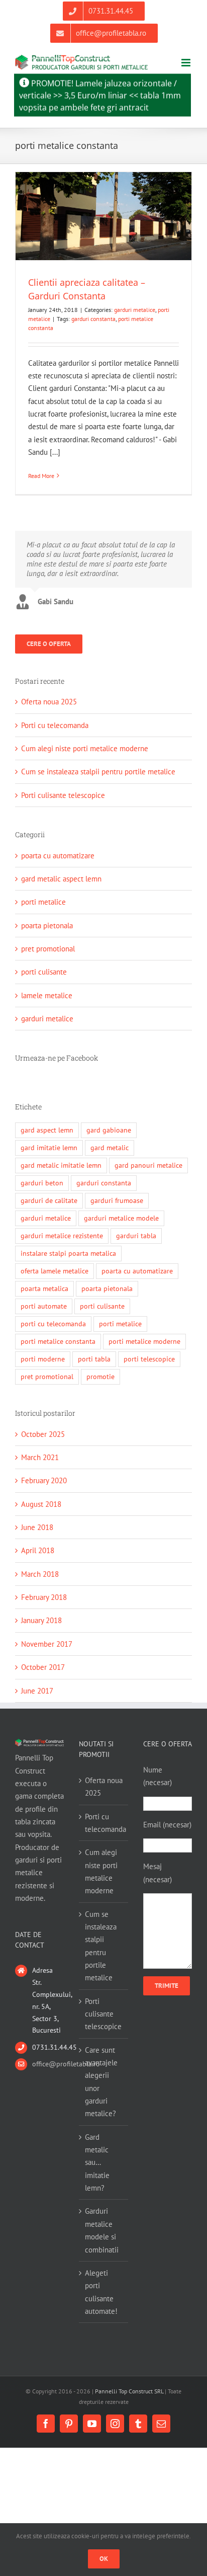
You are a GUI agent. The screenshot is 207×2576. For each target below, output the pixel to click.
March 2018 (40, 1574)
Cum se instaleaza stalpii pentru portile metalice (98, 772)
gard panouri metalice (148, 1165)
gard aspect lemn (47, 1130)
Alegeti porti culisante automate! (101, 2292)
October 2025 (43, 1434)
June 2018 (37, 1527)
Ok (104, 2559)
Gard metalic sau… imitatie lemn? (97, 2162)
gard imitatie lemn (49, 1148)
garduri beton (42, 1183)
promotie (100, 1377)
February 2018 (44, 1597)
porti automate (44, 1306)
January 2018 (41, 1620)
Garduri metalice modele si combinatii (102, 2230)
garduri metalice (135, 310)
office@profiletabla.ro (48, 2064)
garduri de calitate (49, 1200)
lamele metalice (47, 995)
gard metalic (110, 1148)
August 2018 (41, 1504)
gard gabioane (109, 1130)
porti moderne (43, 1359)
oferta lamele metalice (55, 1271)
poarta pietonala (47, 925)
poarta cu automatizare (58, 856)
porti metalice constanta (58, 1341)
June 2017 (37, 1691)
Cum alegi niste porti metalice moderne (85, 748)
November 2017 (47, 1644)
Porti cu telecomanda (55, 725)
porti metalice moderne (144, 1341)
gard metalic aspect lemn (61, 879)
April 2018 (38, 1550)
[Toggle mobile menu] (187, 63)
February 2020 (44, 1480)
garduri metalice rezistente (62, 1236)
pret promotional (48, 949)
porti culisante (44, 972)
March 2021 (40, 1457)
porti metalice (43, 902)
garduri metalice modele (121, 1218)
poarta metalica (44, 1289)
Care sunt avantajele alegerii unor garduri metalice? (101, 2082)
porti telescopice (149, 1359)
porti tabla (94, 1359)
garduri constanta (93, 319)
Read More (41, 476)
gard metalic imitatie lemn (61, 1165)
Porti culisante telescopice (63, 795)
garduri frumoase (117, 1200)
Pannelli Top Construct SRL (129, 2391)
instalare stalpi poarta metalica (68, 1253)
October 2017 (43, 1667)
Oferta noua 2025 (49, 702)
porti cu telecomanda (53, 1324)
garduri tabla (136, 1236)
